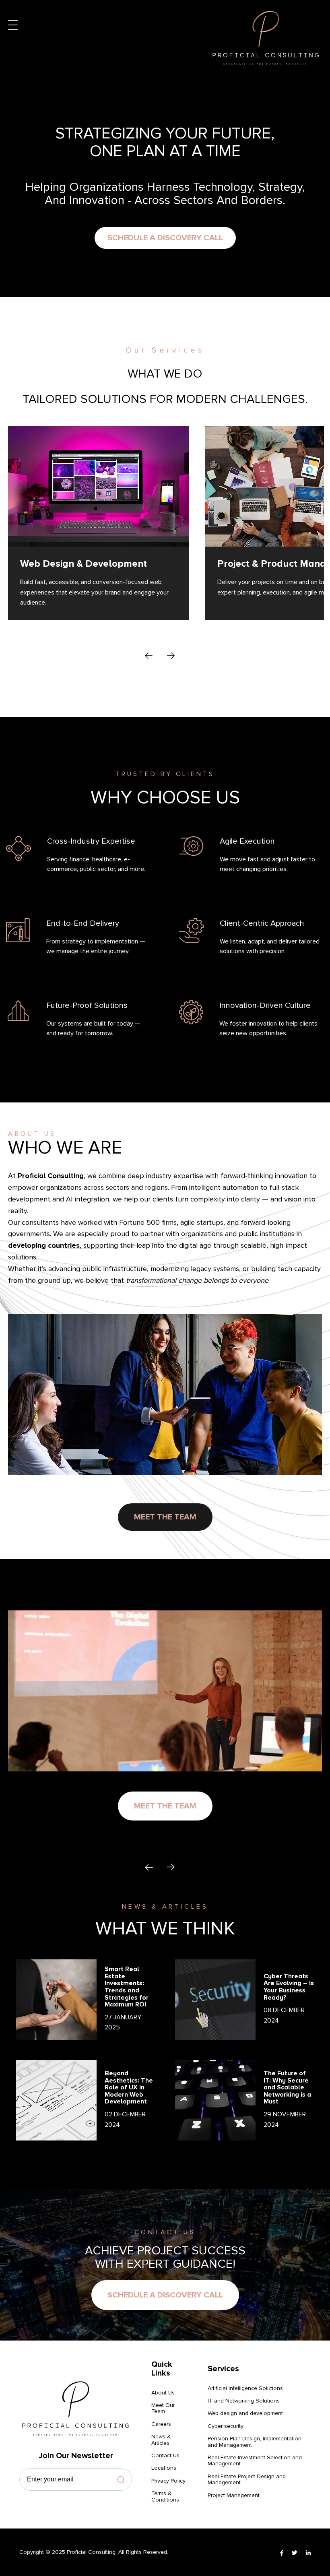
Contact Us (165, 2455)
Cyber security (226, 2426)
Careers (161, 2424)
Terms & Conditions (165, 2497)
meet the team (165, 1517)
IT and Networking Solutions (244, 2401)
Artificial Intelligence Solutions (245, 2388)
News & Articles (161, 2440)
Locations (164, 2468)
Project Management (234, 2495)
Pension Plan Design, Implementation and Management (255, 2442)
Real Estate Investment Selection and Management (255, 2461)
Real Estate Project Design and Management (247, 2480)
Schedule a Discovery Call (165, 238)
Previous (149, 656)
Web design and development (245, 2413)
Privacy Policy (168, 2481)
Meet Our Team (163, 2408)
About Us (163, 2393)
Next (171, 656)
